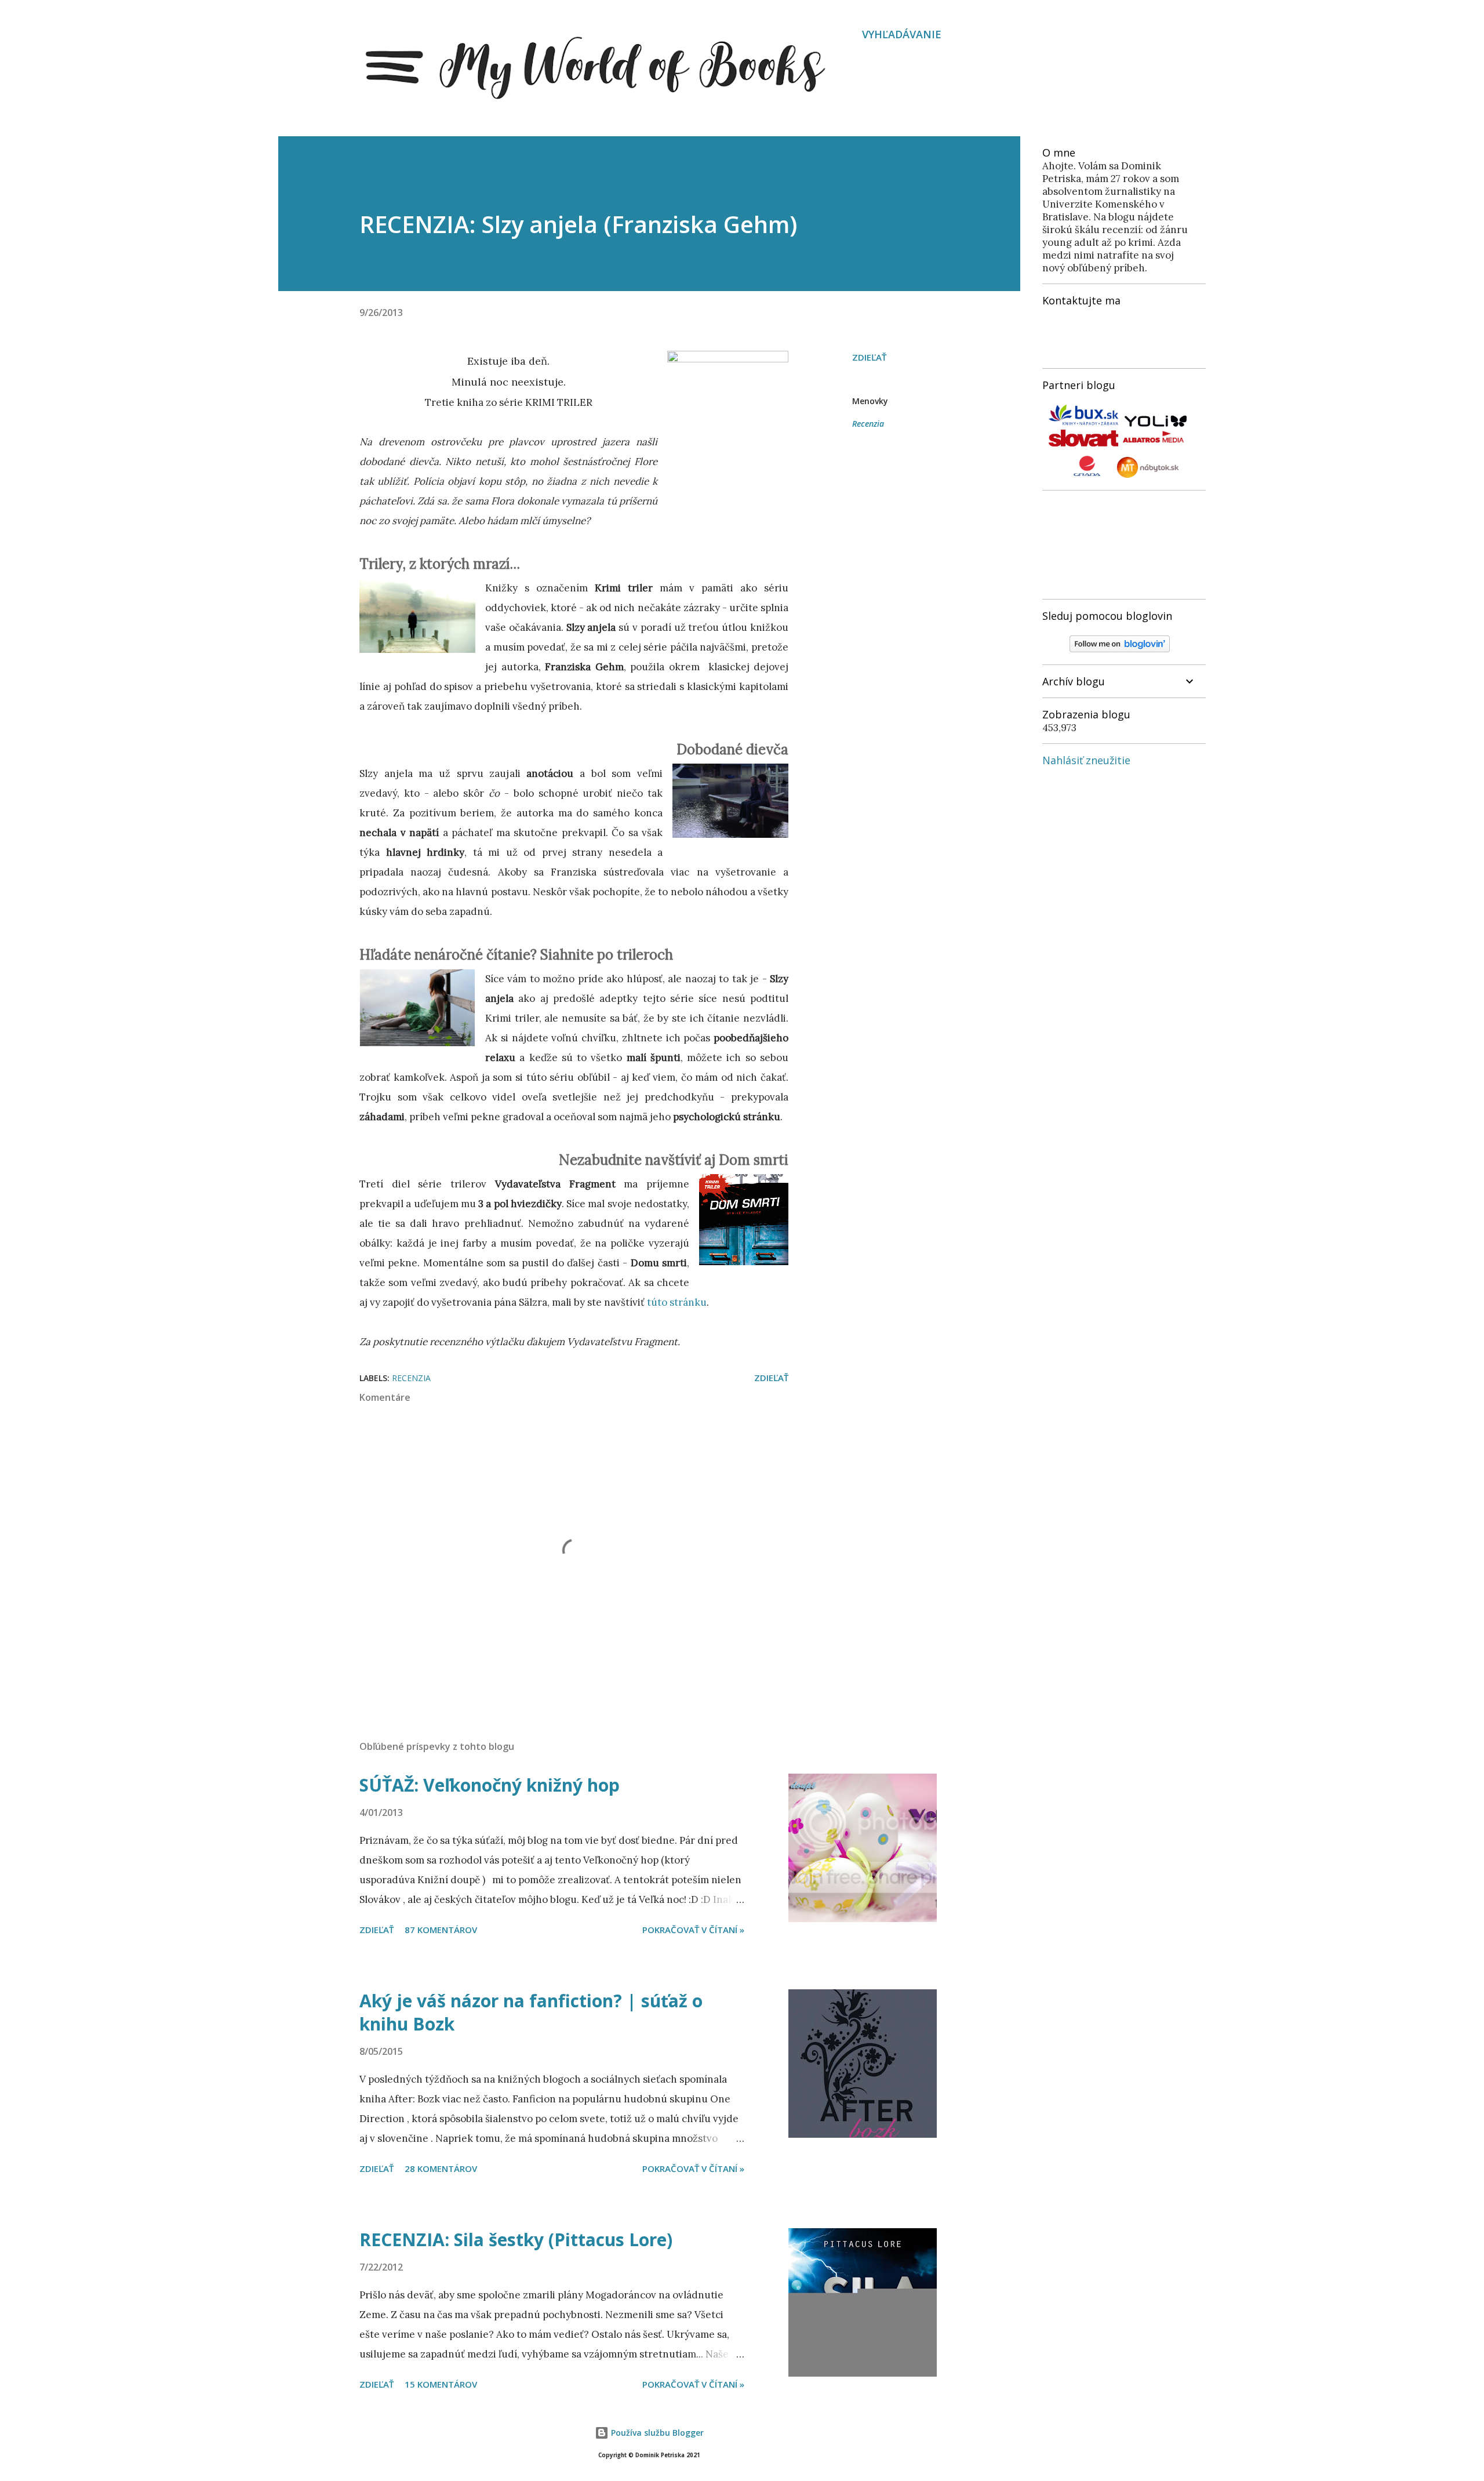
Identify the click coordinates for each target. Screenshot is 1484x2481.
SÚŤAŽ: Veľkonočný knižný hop (490, 1785)
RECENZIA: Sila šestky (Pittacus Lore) (516, 2240)
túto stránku (677, 1302)
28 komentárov (441, 2168)
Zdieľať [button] (869, 357)
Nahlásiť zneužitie (1086, 760)
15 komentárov (441, 2384)
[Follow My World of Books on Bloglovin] (1120, 649)
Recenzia (868, 424)
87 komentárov (441, 1930)
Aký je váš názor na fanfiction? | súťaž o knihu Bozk (531, 2012)
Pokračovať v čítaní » (693, 1930)
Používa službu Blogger (656, 2433)
